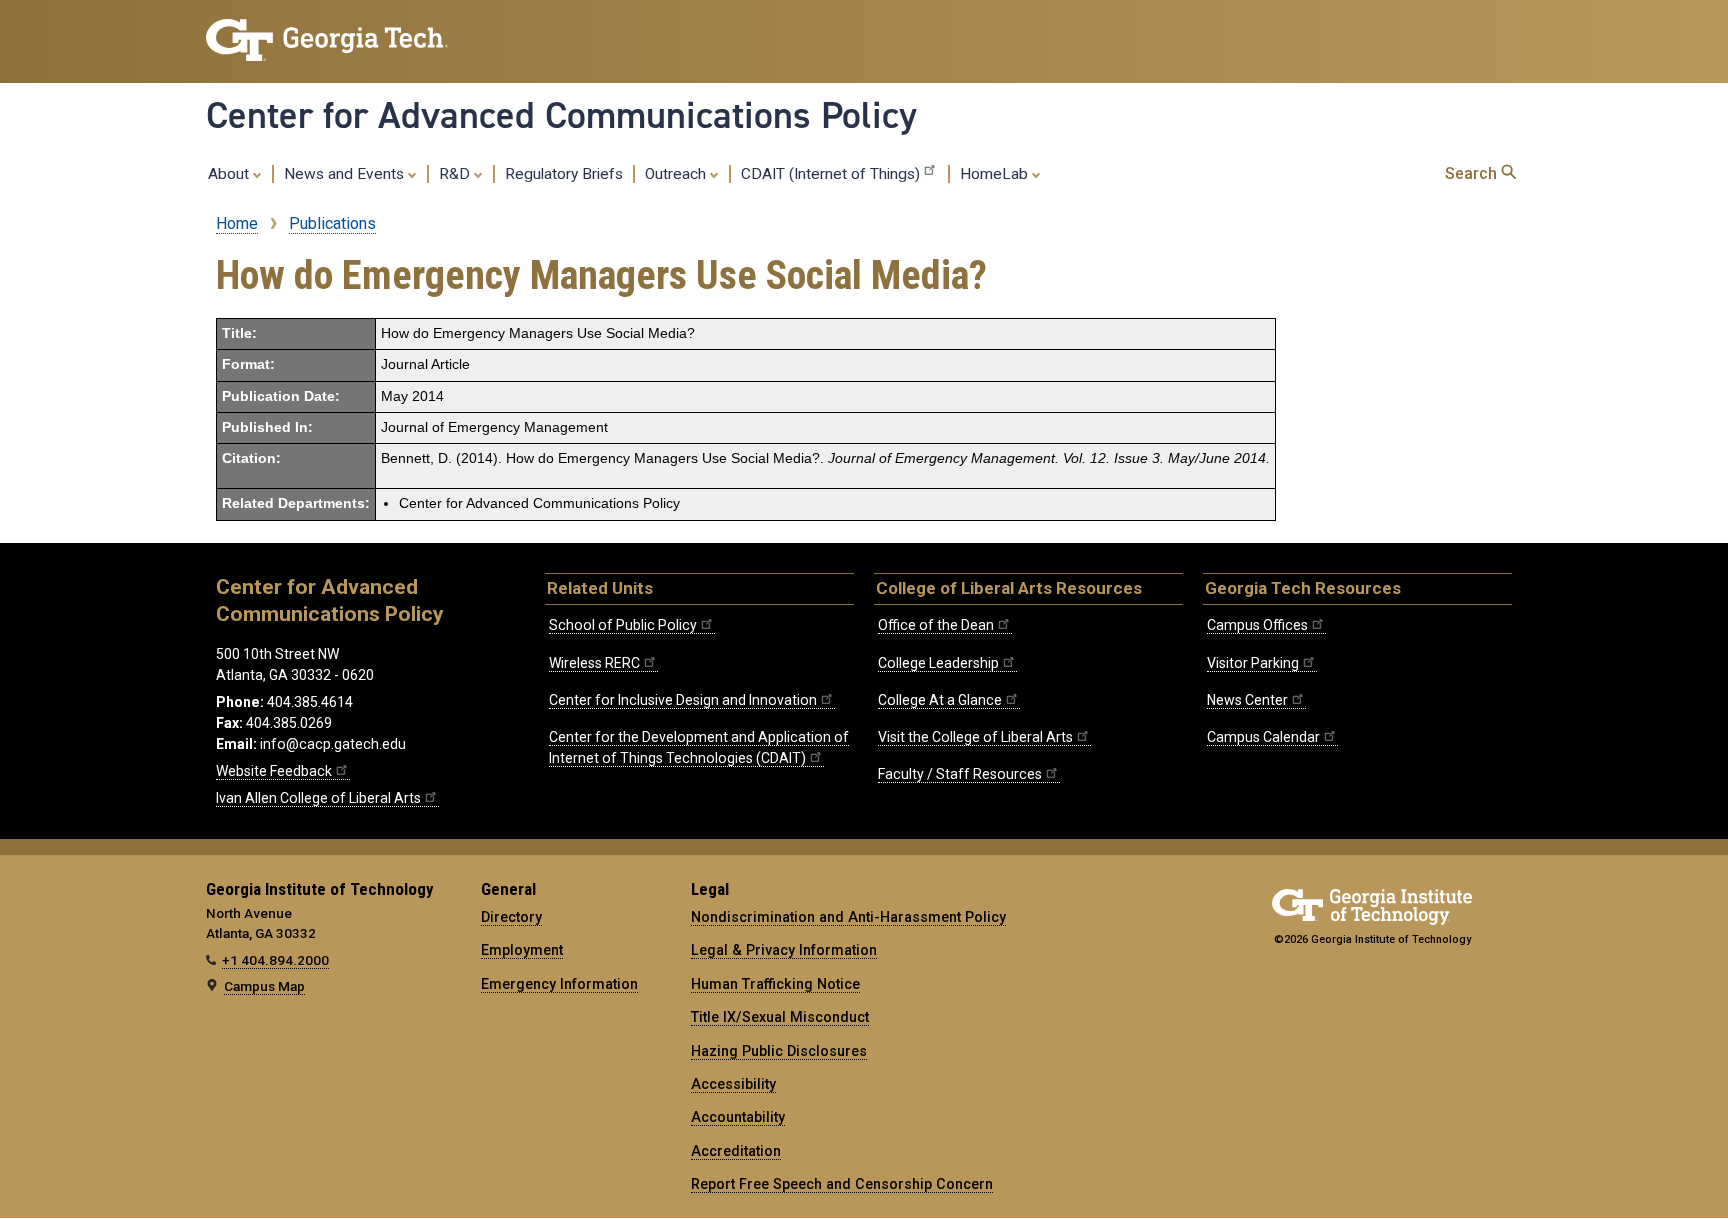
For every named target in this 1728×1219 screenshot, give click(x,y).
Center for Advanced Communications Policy (561, 115)
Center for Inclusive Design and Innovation (683, 700)
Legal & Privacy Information (784, 950)
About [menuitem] (230, 174)
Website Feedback (274, 771)
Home (237, 223)
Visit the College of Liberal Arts (975, 737)
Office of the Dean (936, 625)
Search (1473, 173)
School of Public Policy (623, 625)
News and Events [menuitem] (346, 174)
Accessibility (733, 1084)
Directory (511, 917)
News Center (1247, 700)
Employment (522, 950)
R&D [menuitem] (456, 174)
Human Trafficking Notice (775, 984)
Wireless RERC (594, 663)
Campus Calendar (1263, 737)
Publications (332, 223)
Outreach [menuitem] (677, 174)
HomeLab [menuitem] (996, 174)
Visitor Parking (1253, 663)
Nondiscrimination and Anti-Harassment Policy (848, 917)
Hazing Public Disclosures (779, 1051)
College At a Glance (940, 700)
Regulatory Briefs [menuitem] (564, 174)
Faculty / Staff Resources (960, 774)
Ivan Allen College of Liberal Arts (318, 798)
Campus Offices (1257, 625)
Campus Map (264, 986)
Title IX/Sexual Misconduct (780, 1017)
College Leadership (938, 663)
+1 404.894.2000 (275, 960)
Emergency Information (559, 984)
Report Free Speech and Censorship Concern (842, 1184)
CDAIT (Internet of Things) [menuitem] (830, 174)
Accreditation (736, 1151)
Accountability (738, 1117)
